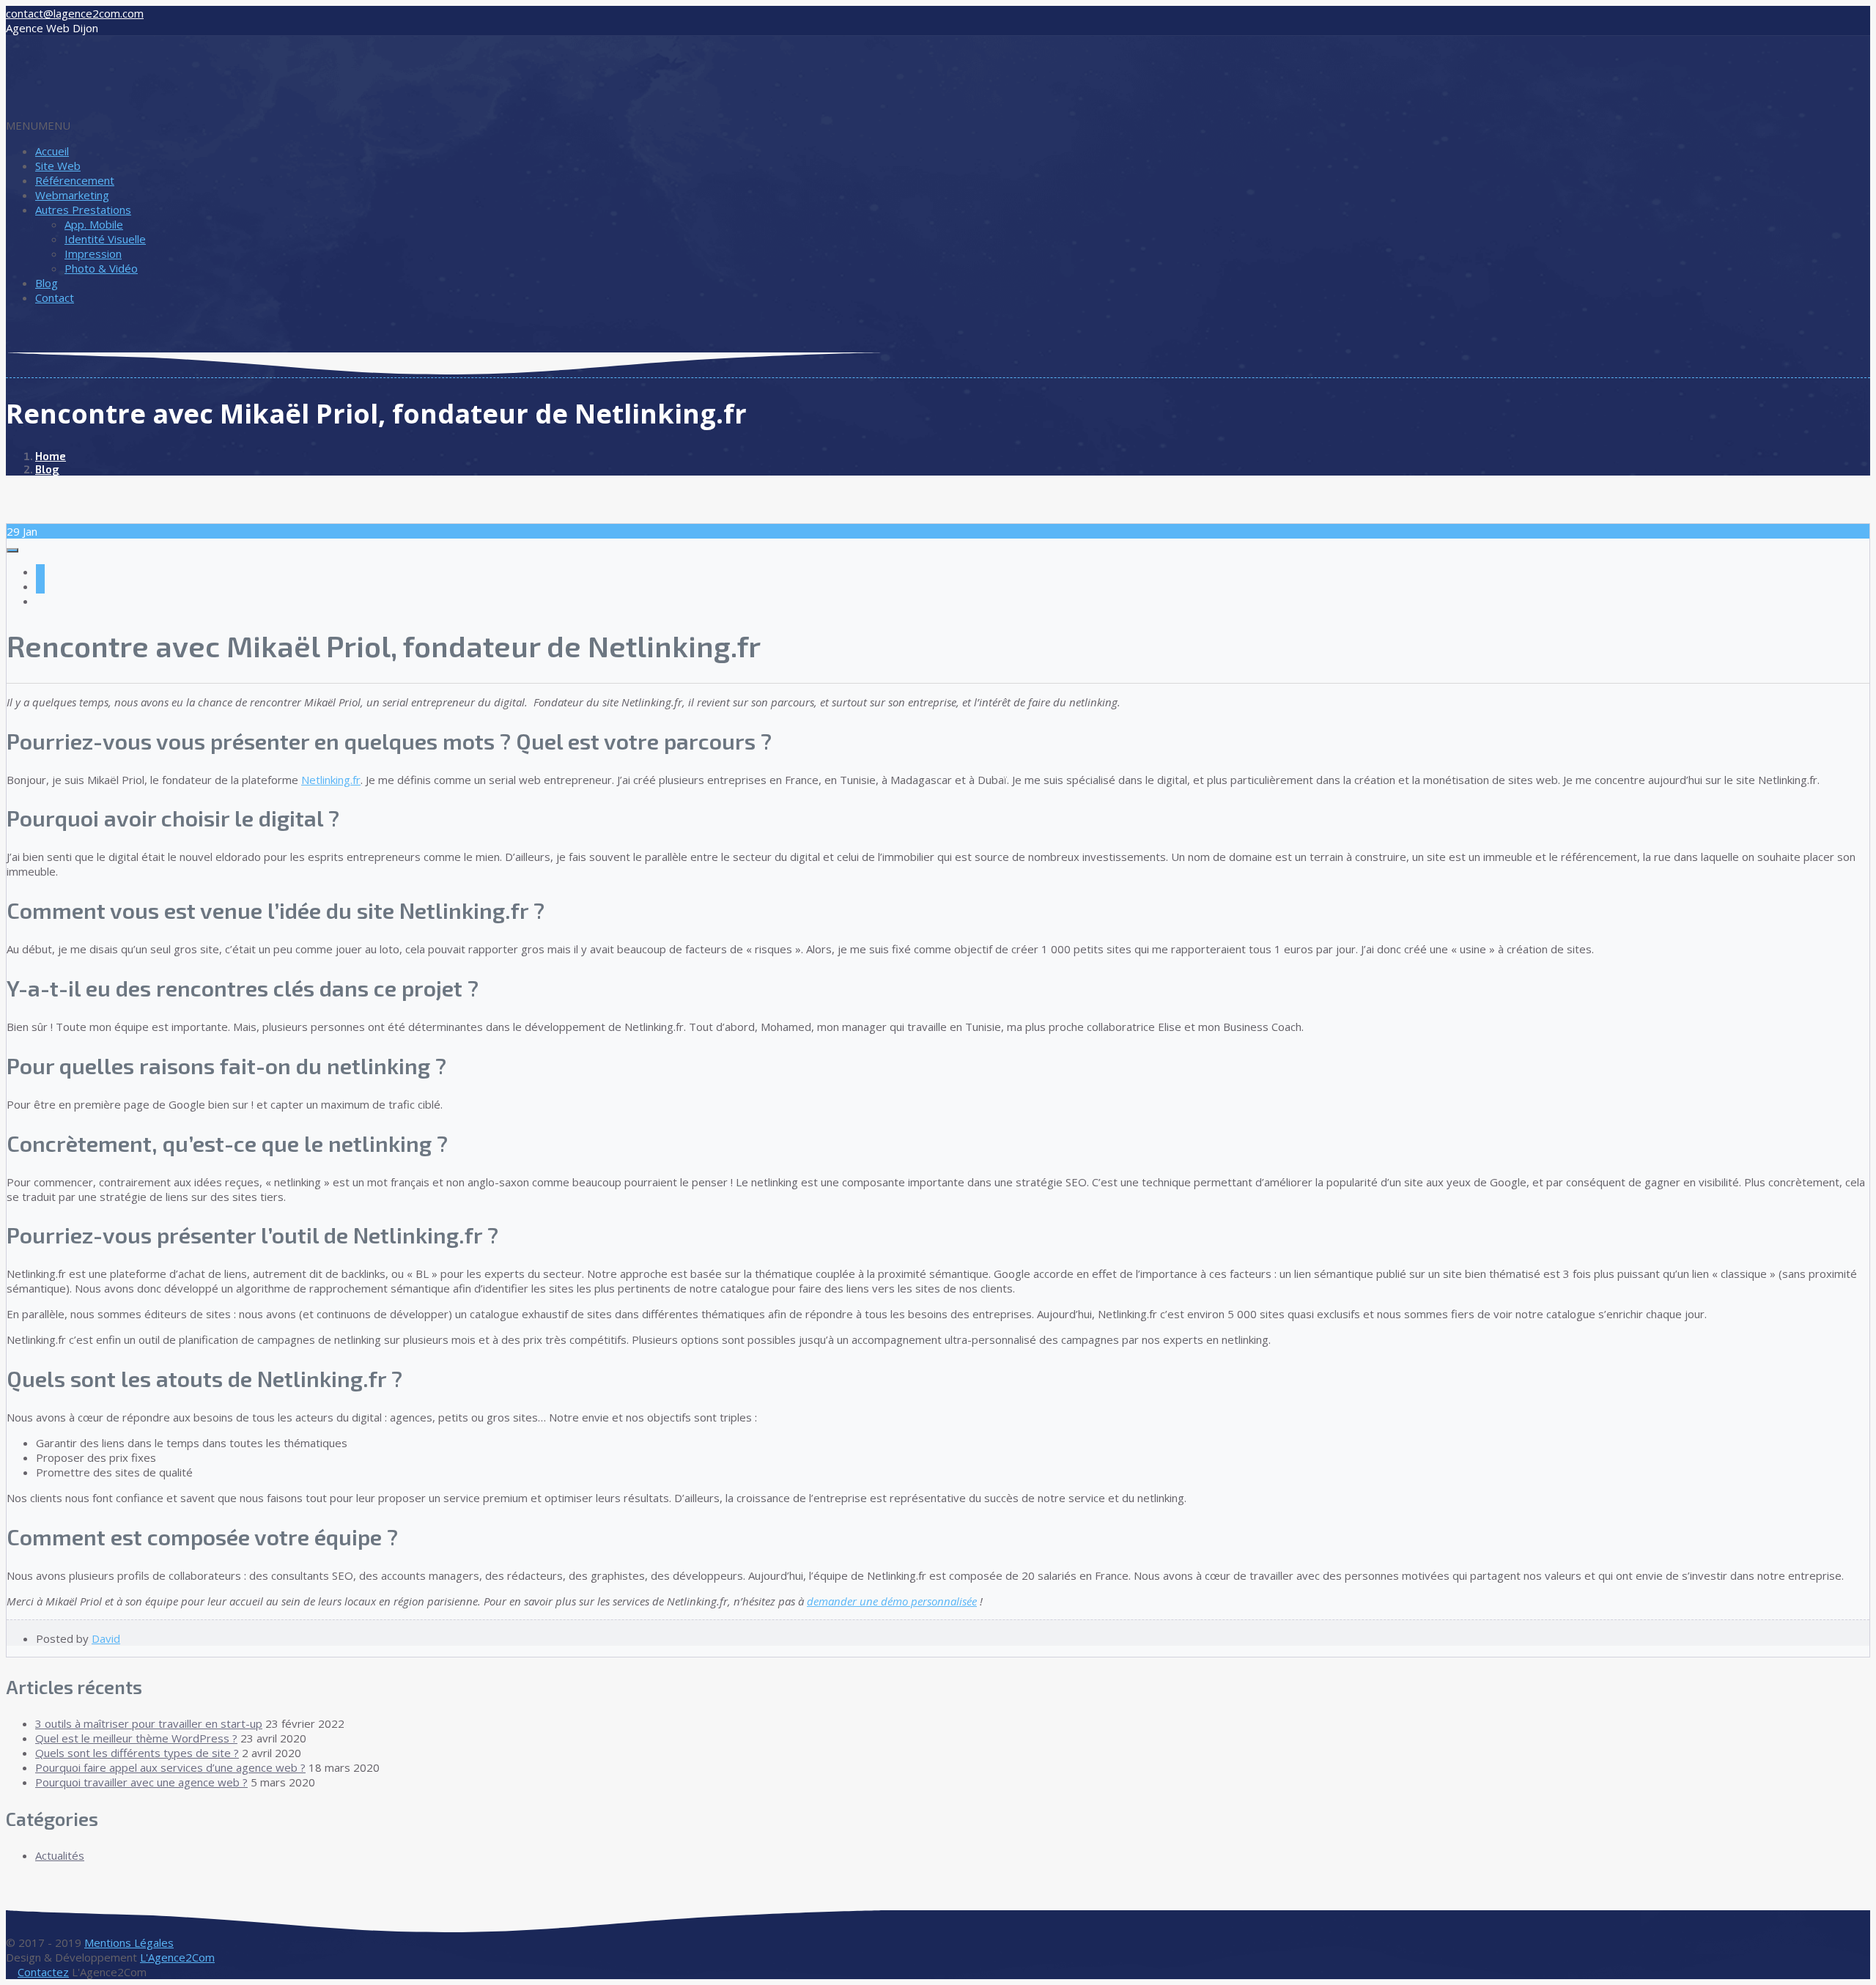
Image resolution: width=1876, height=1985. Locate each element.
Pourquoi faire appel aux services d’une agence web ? (170, 1767)
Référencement (75, 180)
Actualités (60, 1855)
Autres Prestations (83, 210)
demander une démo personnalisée (892, 1601)
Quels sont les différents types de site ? (137, 1753)
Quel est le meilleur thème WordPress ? (136, 1738)
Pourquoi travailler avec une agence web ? (141, 1782)
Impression (93, 254)
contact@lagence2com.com (75, 13)
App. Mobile (94, 224)
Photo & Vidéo (101, 268)
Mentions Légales (129, 1943)
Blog (47, 283)
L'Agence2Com (177, 1957)
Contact (55, 297)
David (106, 1638)
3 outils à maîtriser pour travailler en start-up (149, 1723)
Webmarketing (72, 195)
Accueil (52, 151)
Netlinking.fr (331, 780)
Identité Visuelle (105, 239)
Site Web (58, 166)
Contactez (43, 1972)
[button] (38, 125)
